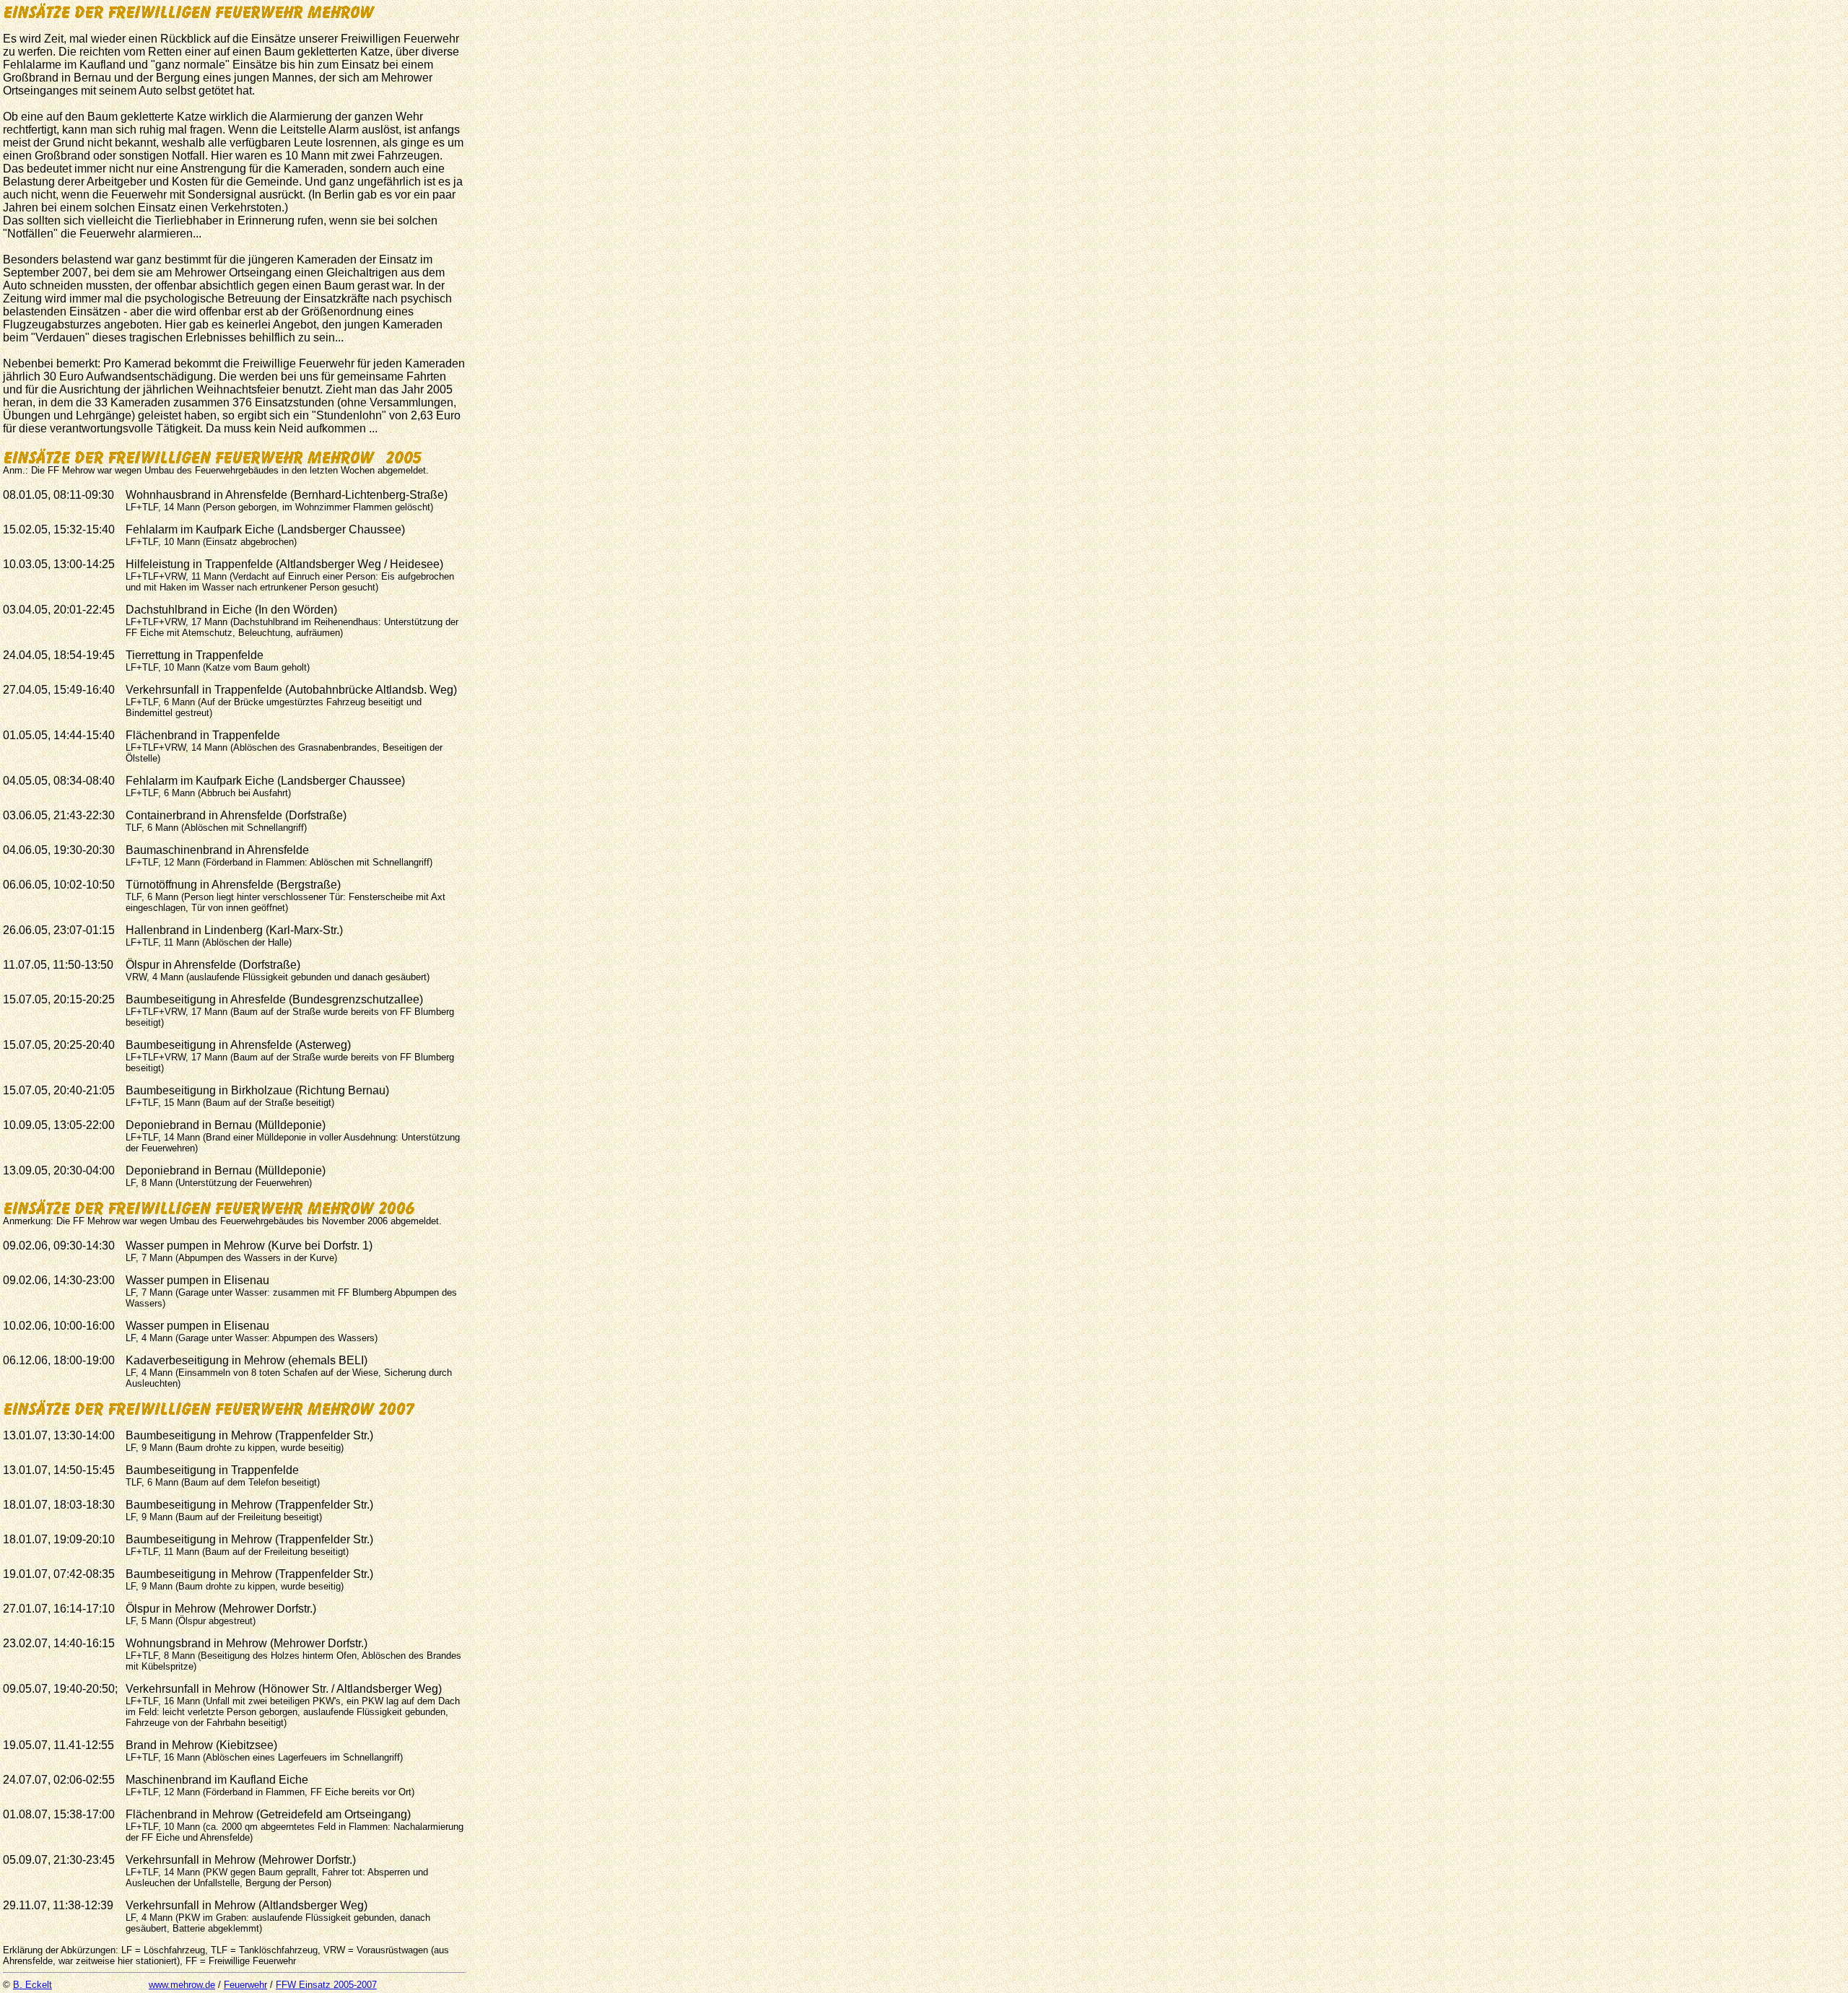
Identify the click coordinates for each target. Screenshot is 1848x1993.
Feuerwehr (245, 1985)
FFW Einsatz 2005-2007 (326, 1985)
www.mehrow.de (182, 1985)
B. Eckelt (32, 1985)
